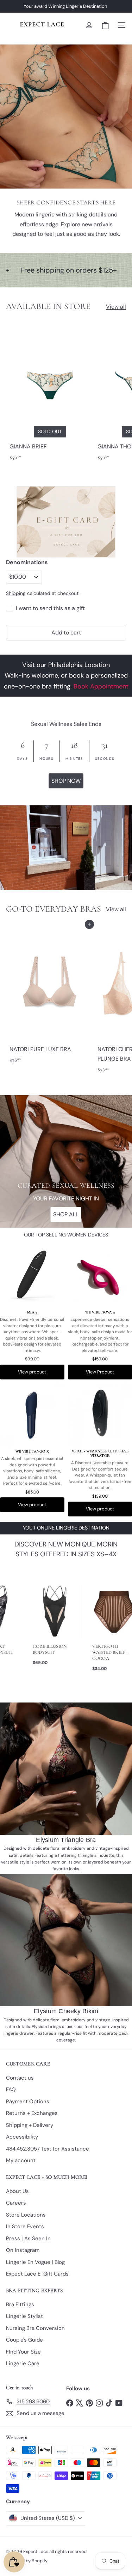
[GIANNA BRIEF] (50, 393)
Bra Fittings (20, 2304)
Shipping (16, 593)
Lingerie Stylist (24, 2316)
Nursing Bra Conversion (35, 2328)
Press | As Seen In (28, 2238)
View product (32, 1372)
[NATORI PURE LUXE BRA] (50, 996)
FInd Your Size (23, 2352)
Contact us (20, 2078)
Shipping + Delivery (30, 2125)
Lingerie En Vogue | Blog (35, 2262)
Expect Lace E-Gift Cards (37, 2274)
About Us (17, 2191)
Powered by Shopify (27, 2561)
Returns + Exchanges (32, 2113)
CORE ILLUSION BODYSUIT (47, 1649)
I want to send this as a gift (50, 608)
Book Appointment (101, 686)
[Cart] (105, 25)
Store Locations (26, 2215)
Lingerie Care (23, 2363)
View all (116, 307)
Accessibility (22, 2137)
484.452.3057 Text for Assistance (48, 2149)
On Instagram (23, 2250)
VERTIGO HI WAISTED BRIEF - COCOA (108, 1652)
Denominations (27, 562)
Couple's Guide (24, 2340)
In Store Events (25, 2226)
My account (21, 2160)
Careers (16, 2203)
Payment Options (28, 2101)
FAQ (11, 2089)
